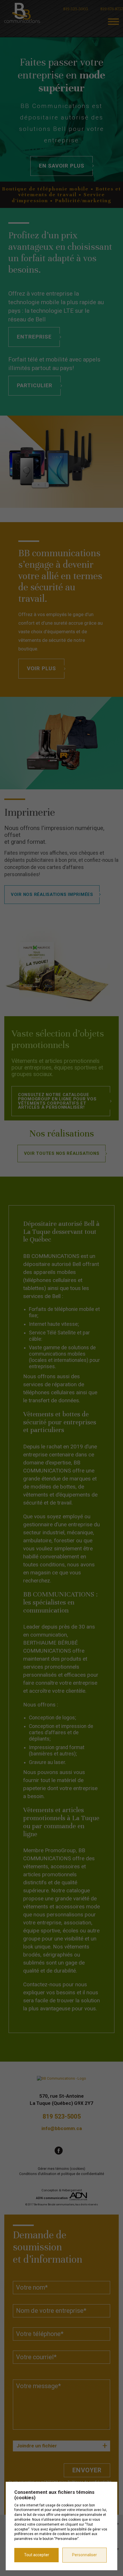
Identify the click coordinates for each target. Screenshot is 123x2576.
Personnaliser (85, 2555)
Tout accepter (37, 2555)
